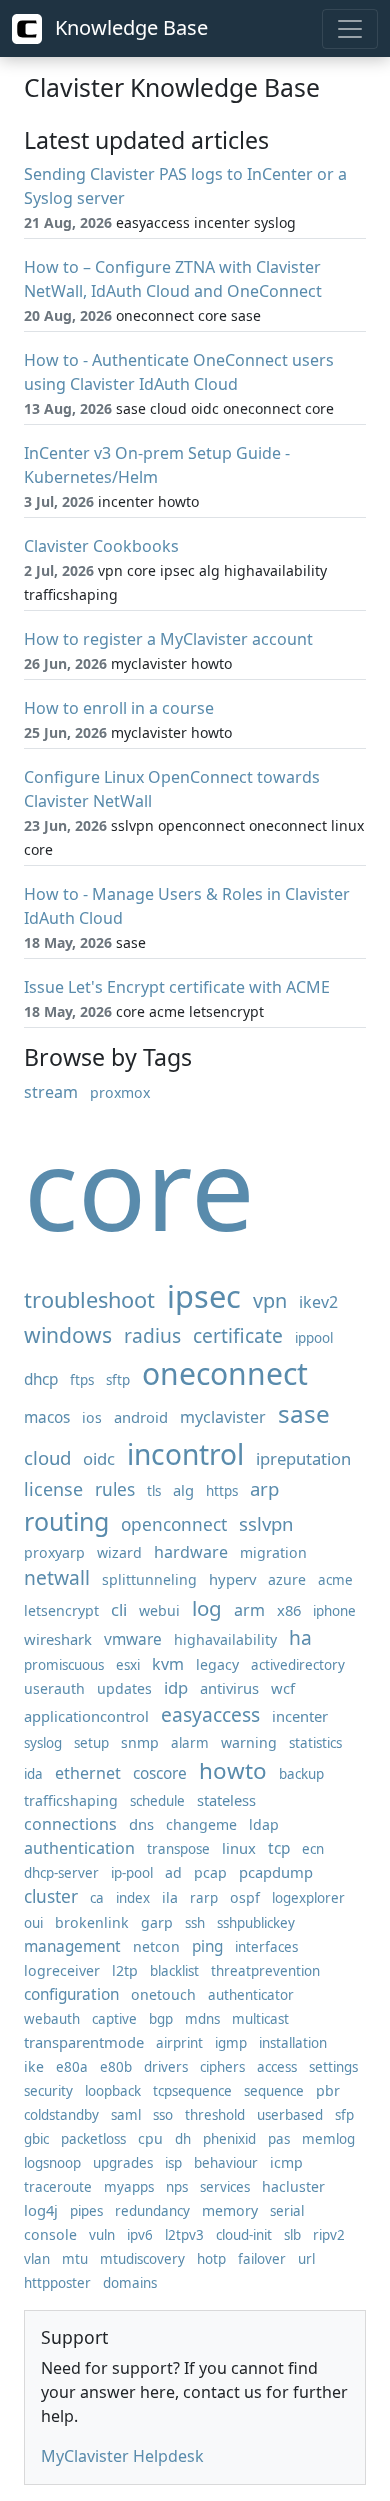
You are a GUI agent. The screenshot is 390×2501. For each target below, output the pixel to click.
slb (292, 2235)
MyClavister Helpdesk (122, 2456)
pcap (210, 1872)
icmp (286, 2162)
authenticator (251, 1995)
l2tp (125, 1970)
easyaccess (210, 1714)
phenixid (229, 2139)
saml (126, 2115)
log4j (41, 2210)
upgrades (123, 2163)
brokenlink (92, 1922)
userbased (290, 2115)
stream (51, 1092)
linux (239, 1848)
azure (287, 1579)
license (53, 1489)
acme (335, 1580)
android (141, 1417)
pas (279, 2139)
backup (301, 1774)
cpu (150, 2138)
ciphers (222, 2067)
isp (173, 2163)
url (306, 2259)
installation (293, 2043)
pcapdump (276, 1872)
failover (262, 2259)
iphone (334, 1611)
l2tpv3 (184, 2235)
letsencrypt (61, 1610)
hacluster (293, 2186)
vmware (133, 1639)
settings (333, 2067)
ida (33, 1774)
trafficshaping (71, 1800)
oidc (99, 1458)
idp (176, 1687)
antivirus (229, 1688)
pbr (328, 2090)
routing (66, 1521)
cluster (51, 1896)
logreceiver (62, 1970)
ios (92, 1417)
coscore (160, 1773)
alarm (190, 1743)
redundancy (152, 2211)
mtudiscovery (142, 2259)
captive (114, 2019)
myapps (129, 2187)
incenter (300, 1716)
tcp (279, 1848)
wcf (283, 1688)
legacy (217, 1664)
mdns (202, 2019)
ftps (82, 1380)
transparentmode (84, 2042)
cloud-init (244, 2235)
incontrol (185, 1454)
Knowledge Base (129, 27)
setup (91, 1743)
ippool (314, 1338)
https (222, 1491)
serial (287, 2211)
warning (249, 1742)
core (139, 1187)
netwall (57, 1577)
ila (170, 1897)
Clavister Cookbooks (101, 546)
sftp (118, 1380)
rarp (204, 1898)
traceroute (58, 2187)
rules (115, 1489)
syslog (43, 1743)
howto (233, 1770)
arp (264, 1488)
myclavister (223, 1417)
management (72, 1946)
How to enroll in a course (119, 708)
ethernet (88, 1773)
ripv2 (329, 2235)
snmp (140, 1742)
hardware (191, 1552)
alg (183, 1490)
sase (304, 1413)
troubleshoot (89, 1299)
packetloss (93, 2139)
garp (157, 1922)
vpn (270, 1300)
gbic (36, 2139)
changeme (201, 1824)
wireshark (58, 1639)
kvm (168, 1664)
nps (177, 2187)
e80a (72, 2067)
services (225, 2187)
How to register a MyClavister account (168, 639)
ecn (313, 1849)
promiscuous (64, 1665)
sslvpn (266, 1523)
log (207, 1608)
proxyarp (54, 1552)
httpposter (57, 2283)
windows (68, 1334)
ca (97, 1898)
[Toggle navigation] (350, 29)
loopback (113, 2091)
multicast (260, 2019)
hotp (211, 2259)
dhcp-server (61, 1873)
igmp (231, 2043)
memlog (328, 2139)
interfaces (266, 1947)
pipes (86, 2211)
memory (230, 2210)
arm (249, 1610)
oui (33, 1923)
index (133, 1898)
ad (173, 1872)
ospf (245, 1897)
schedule (157, 1801)
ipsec (204, 1296)
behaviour (226, 2163)
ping (207, 1946)
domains (130, 2283)
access (277, 2067)
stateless (226, 1800)
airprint (179, 2043)
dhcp (41, 1379)
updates (124, 1688)
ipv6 (140, 2235)
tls (154, 1491)
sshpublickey (256, 1923)
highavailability (225, 1639)
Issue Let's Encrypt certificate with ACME (177, 987)
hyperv (232, 1579)
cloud (47, 1457)
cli (119, 1609)
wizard (119, 1552)
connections (70, 1824)
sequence (274, 2091)
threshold (215, 2115)
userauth (54, 1688)
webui (159, 1610)
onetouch (163, 1994)
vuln (102, 2235)
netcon (156, 1946)
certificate (238, 1335)
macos (47, 1417)
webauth (52, 2019)
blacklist (174, 1971)
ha (300, 1637)
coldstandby (61, 2115)
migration (273, 1552)
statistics (315, 1743)
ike (34, 2066)
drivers (166, 2067)
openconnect (174, 1524)
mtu (75, 2259)
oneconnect (225, 1373)
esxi (128, 1665)
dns (141, 1824)
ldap (264, 1824)
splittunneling (149, 1579)
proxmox (120, 1092)
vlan (37, 2259)
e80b (116, 2067)
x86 (289, 1610)
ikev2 (318, 1302)
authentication (79, 1848)
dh (183, 2139)
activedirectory (298, 1665)
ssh (195, 1923)
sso (163, 2115)
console (50, 2234)
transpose (178, 1849)
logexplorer (308, 1898)
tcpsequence (192, 2091)
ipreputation (303, 1458)
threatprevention (265, 1971)
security (48, 2091)
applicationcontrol (86, 1716)
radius (152, 1335)
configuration (71, 1994)
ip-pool (132, 1873)
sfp (344, 2115)
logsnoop (52, 2163)
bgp (161, 2019)
